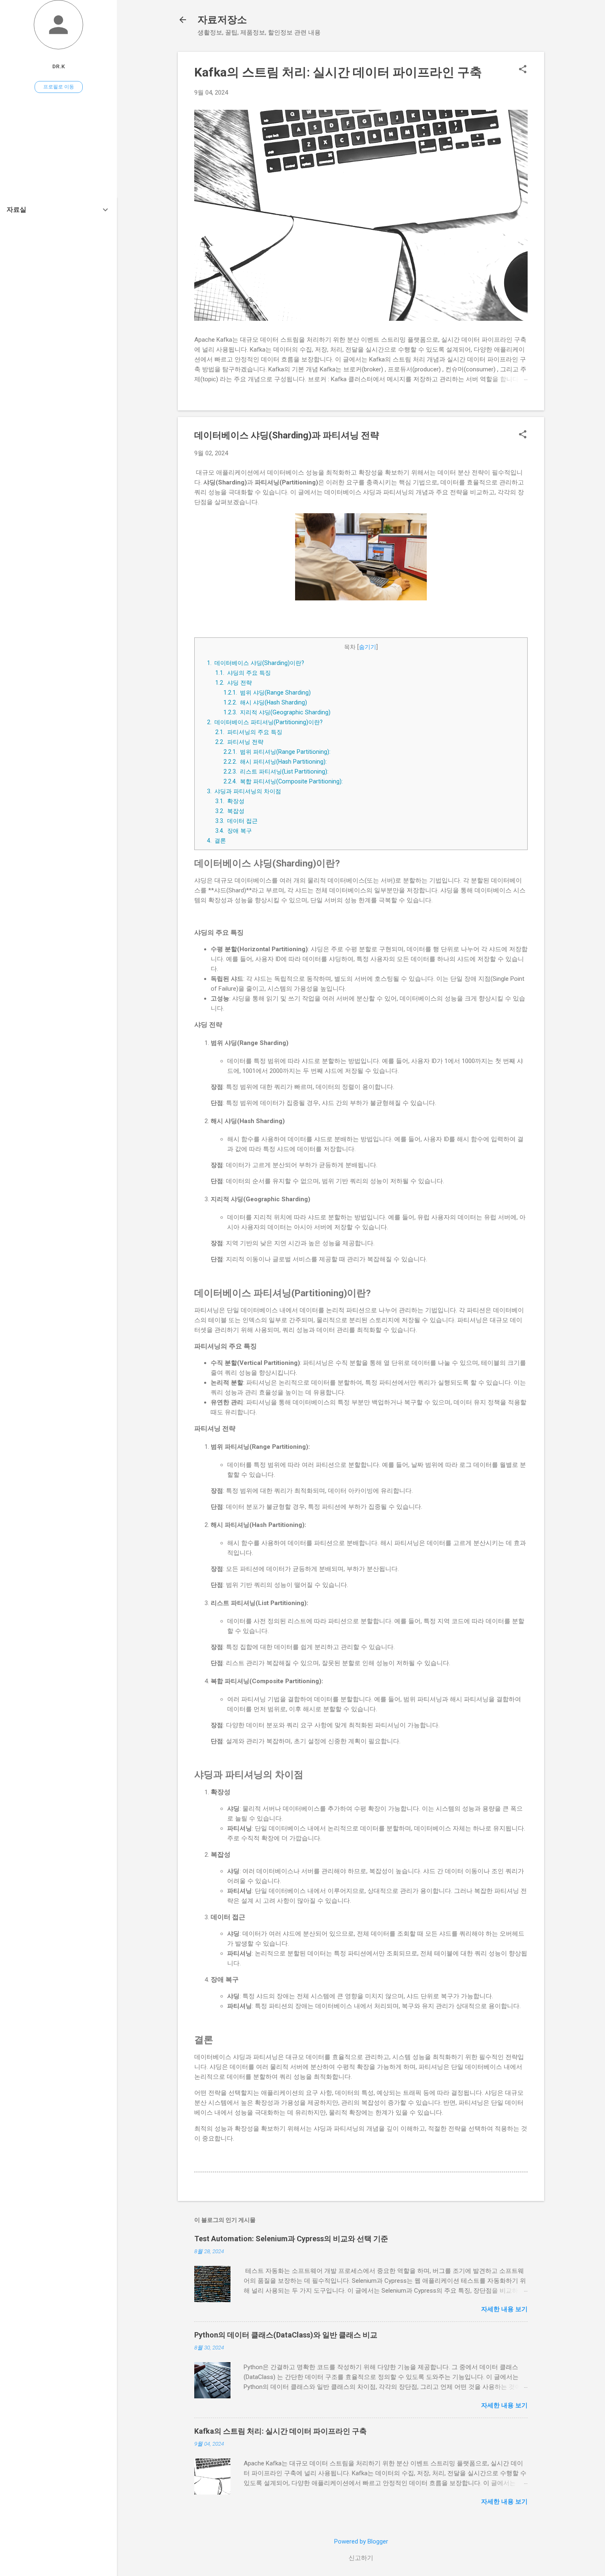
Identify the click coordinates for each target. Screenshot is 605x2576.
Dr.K (59, 66)
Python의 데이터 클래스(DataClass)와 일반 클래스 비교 (286, 2335)
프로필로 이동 (59, 87)
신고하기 (361, 2558)
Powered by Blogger (361, 2541)
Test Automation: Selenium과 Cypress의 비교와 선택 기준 (291, 2239)
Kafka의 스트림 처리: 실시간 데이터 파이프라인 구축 (338, 72)
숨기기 (368, 647)
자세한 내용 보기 (504, 2309)
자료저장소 (222, 20)
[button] (523, 70)
